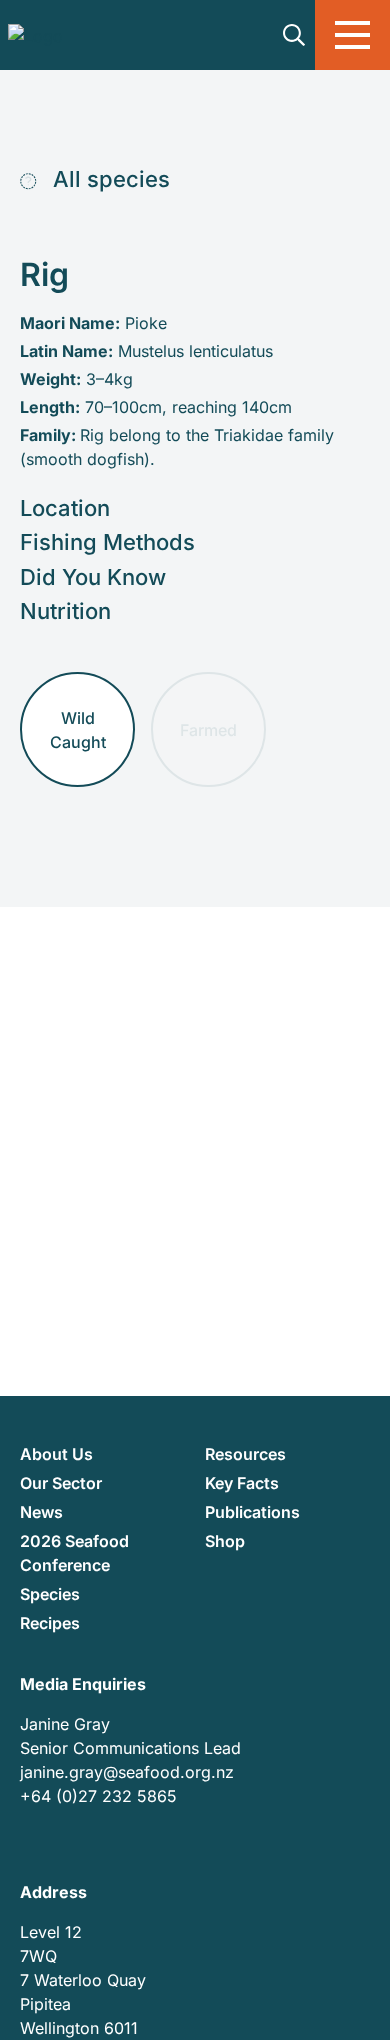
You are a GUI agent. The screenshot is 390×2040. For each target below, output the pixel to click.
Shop (225, 1541)
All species (108, 179)
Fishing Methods (107, 542)
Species (50, 1594)
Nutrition (65, 611)
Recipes (50, 1623)
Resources (245, 1454)
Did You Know (93, 577)
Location (65, 508)
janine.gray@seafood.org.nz (127, 1772)
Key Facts (242, 1483)
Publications (252, 1512)
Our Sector (61, 1483)
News (41, 1512)
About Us (56, 1454)
